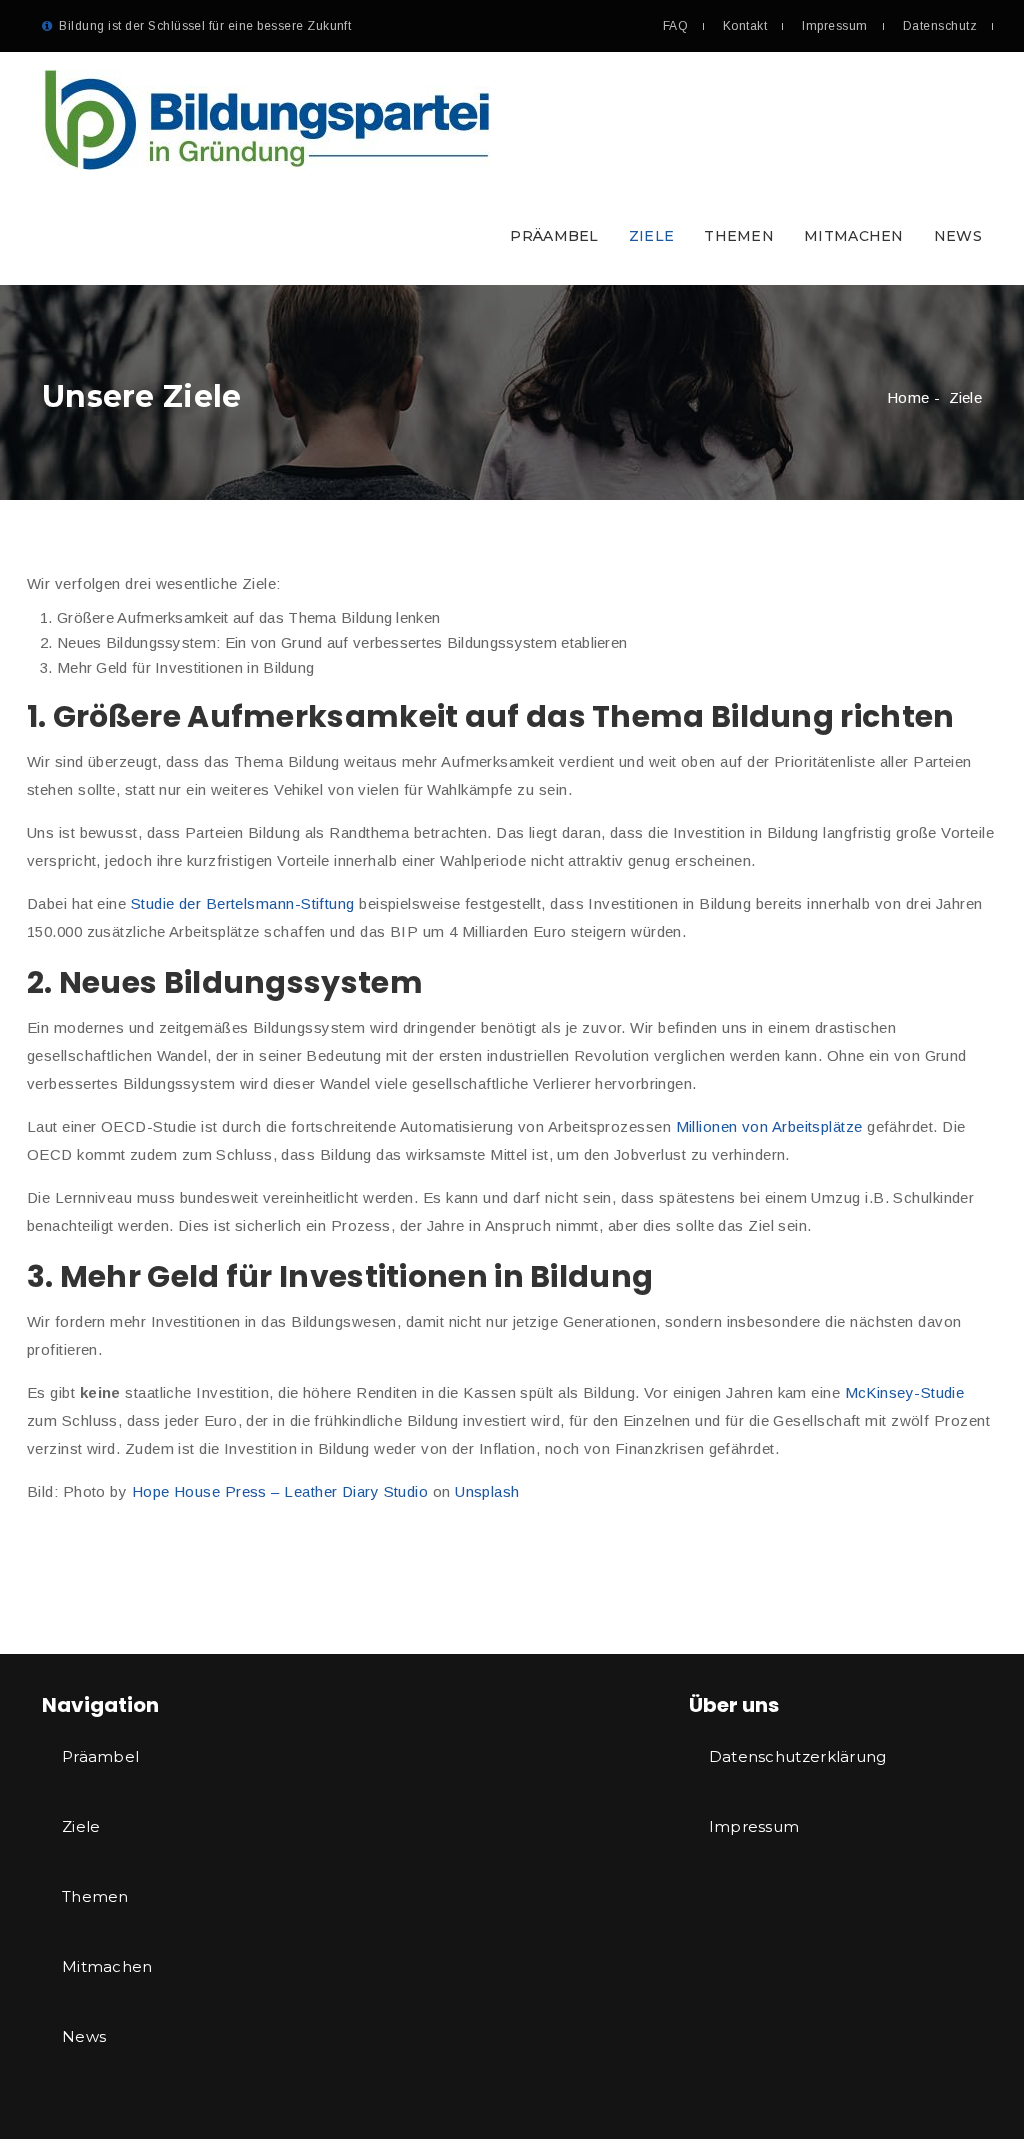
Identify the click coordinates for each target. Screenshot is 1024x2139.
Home (908, 397)
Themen (739, 236)
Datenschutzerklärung (798, 1756)
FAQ (675, 26)
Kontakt (745, 26)
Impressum (834, 26)
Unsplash (487, 1491)
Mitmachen (854, 236)
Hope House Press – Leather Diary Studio (280, 1491)
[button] (512, 168)
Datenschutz (940, 26)
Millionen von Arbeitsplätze (769, 1126)
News (958, 236)
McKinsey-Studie (905, 1392)
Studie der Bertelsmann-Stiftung (243, 903)
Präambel (554, 236)
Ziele (652, 236)
